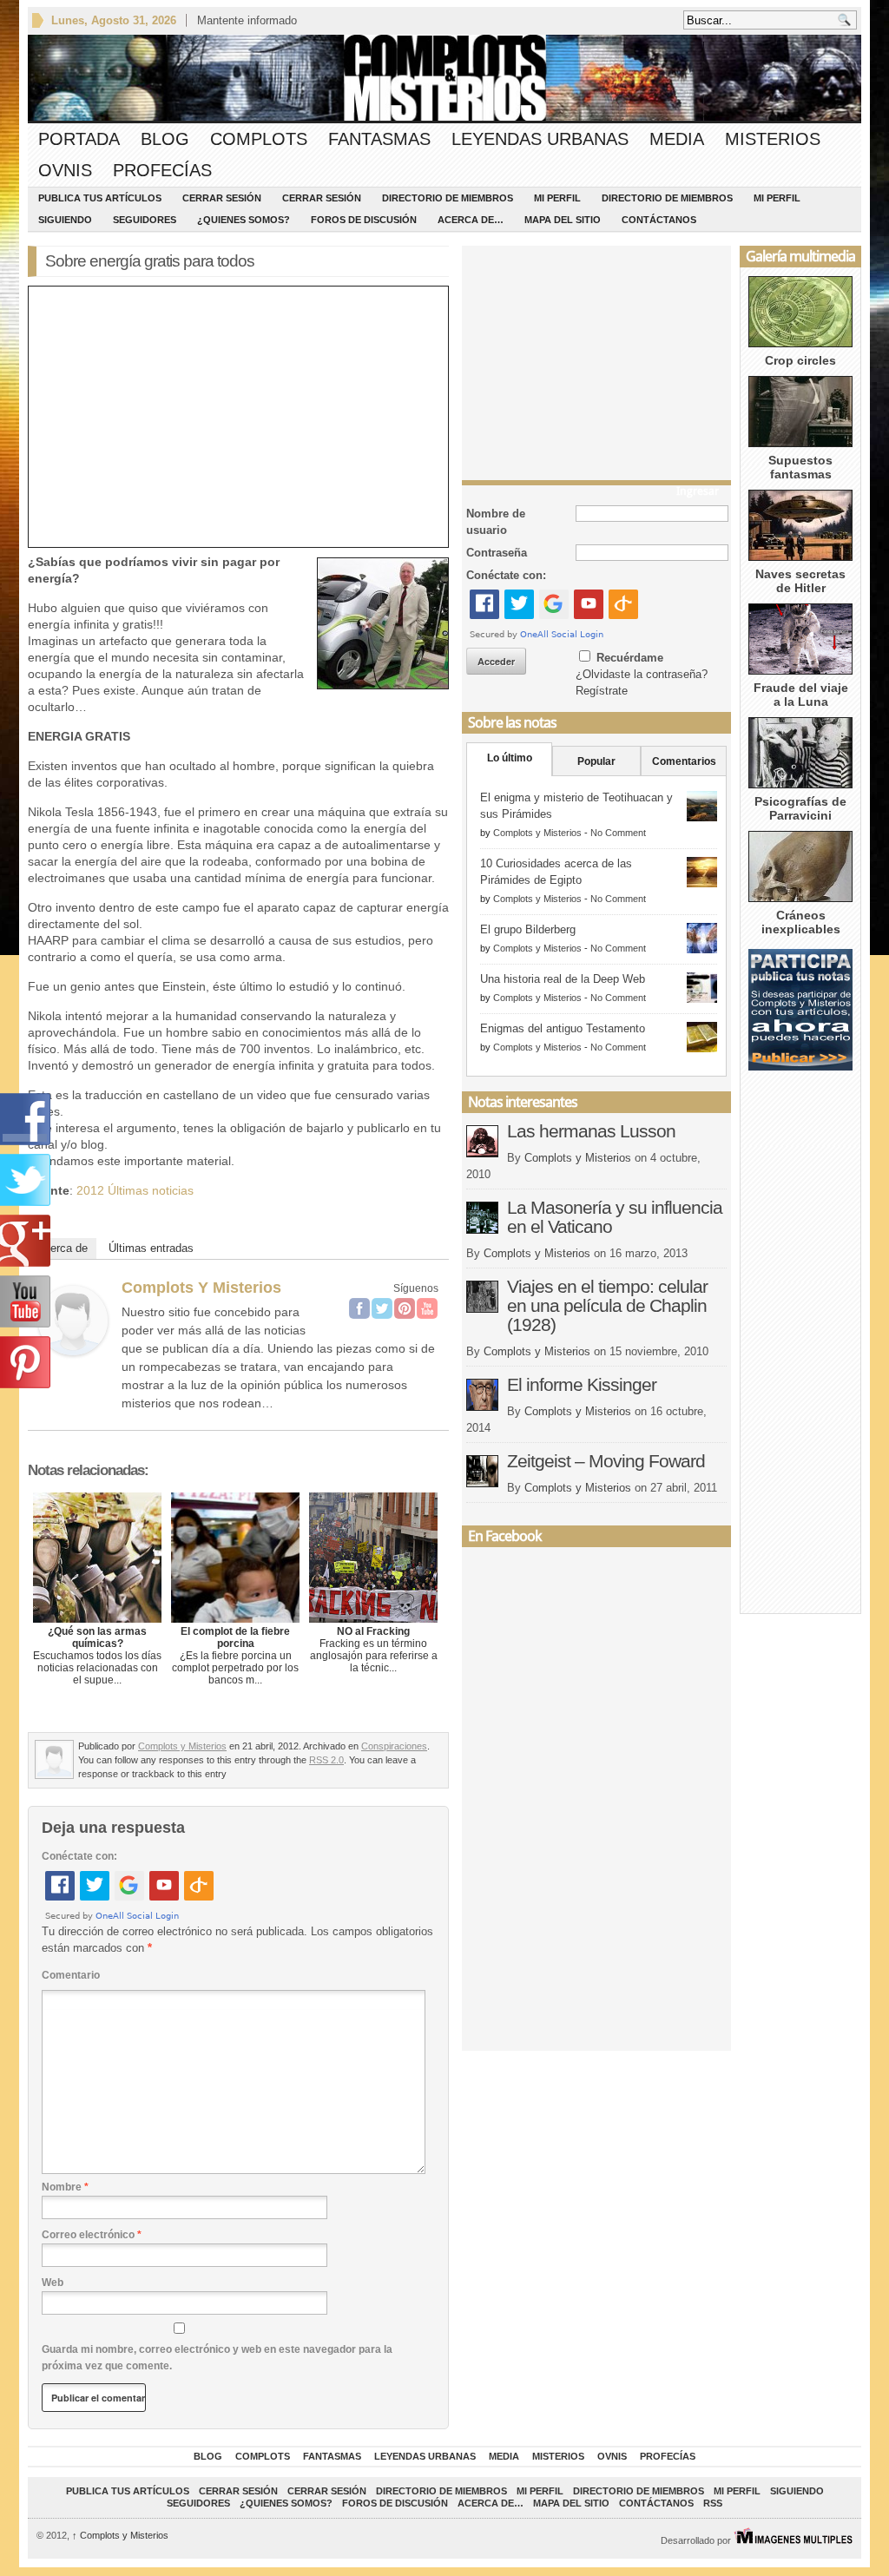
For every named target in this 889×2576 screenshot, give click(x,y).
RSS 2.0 (326, 1760)
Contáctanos (659, 220)
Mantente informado (247, 20)
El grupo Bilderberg (528, 929)
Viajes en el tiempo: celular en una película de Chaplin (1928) (607, 1305)
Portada (79, 139)
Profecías (162, 170)
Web (53, 2283)
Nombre (65, 2187)
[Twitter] (382, 1308)
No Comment (618, 833)
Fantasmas (379, 139)
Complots (259, 139)
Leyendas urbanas (540, 139)
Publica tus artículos (100, 198)
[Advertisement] (596, 359)
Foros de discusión (364, 220)
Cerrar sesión (222, 198)
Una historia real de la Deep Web (563, 979)
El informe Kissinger (582, 1384)
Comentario (71, 1975)
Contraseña (497, 553)
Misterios (773, 139)
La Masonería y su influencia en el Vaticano (615, 1217)
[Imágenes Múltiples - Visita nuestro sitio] (793, 2540)
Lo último (510, 758)
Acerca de (62, 1248)
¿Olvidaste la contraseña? (642, 674)
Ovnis (65, 170)
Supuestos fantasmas (800, 467)
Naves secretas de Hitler (800, 581)
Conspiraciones (394, 1746)
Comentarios (684, 761)
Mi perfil (557, 198)
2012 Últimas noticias (135, 1190)
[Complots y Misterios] (73, 1351)
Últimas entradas (151, 1248)
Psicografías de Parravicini (800, 808)
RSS (713, 2503)
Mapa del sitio (563, 220)
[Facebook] (359, 1308)
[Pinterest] (405, 1308)
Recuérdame (630, 658)
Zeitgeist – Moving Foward (606, 1461)
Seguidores (145, 220)
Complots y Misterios (201, 1288)
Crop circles (800, 360)
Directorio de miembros (448, 198)
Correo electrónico (92, 2235)
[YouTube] (427, 1308)
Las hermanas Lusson (591, 1131)
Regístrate (602, 691)
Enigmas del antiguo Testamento (563, 1028)
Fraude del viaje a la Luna (801, 695)
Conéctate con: (79, 1856)
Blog (165, 139)
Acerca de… (471, 220)
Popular (596, 761)
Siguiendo (65, 220)
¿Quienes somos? (244, 220)
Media (677, 139)
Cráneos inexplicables (801, 922)
